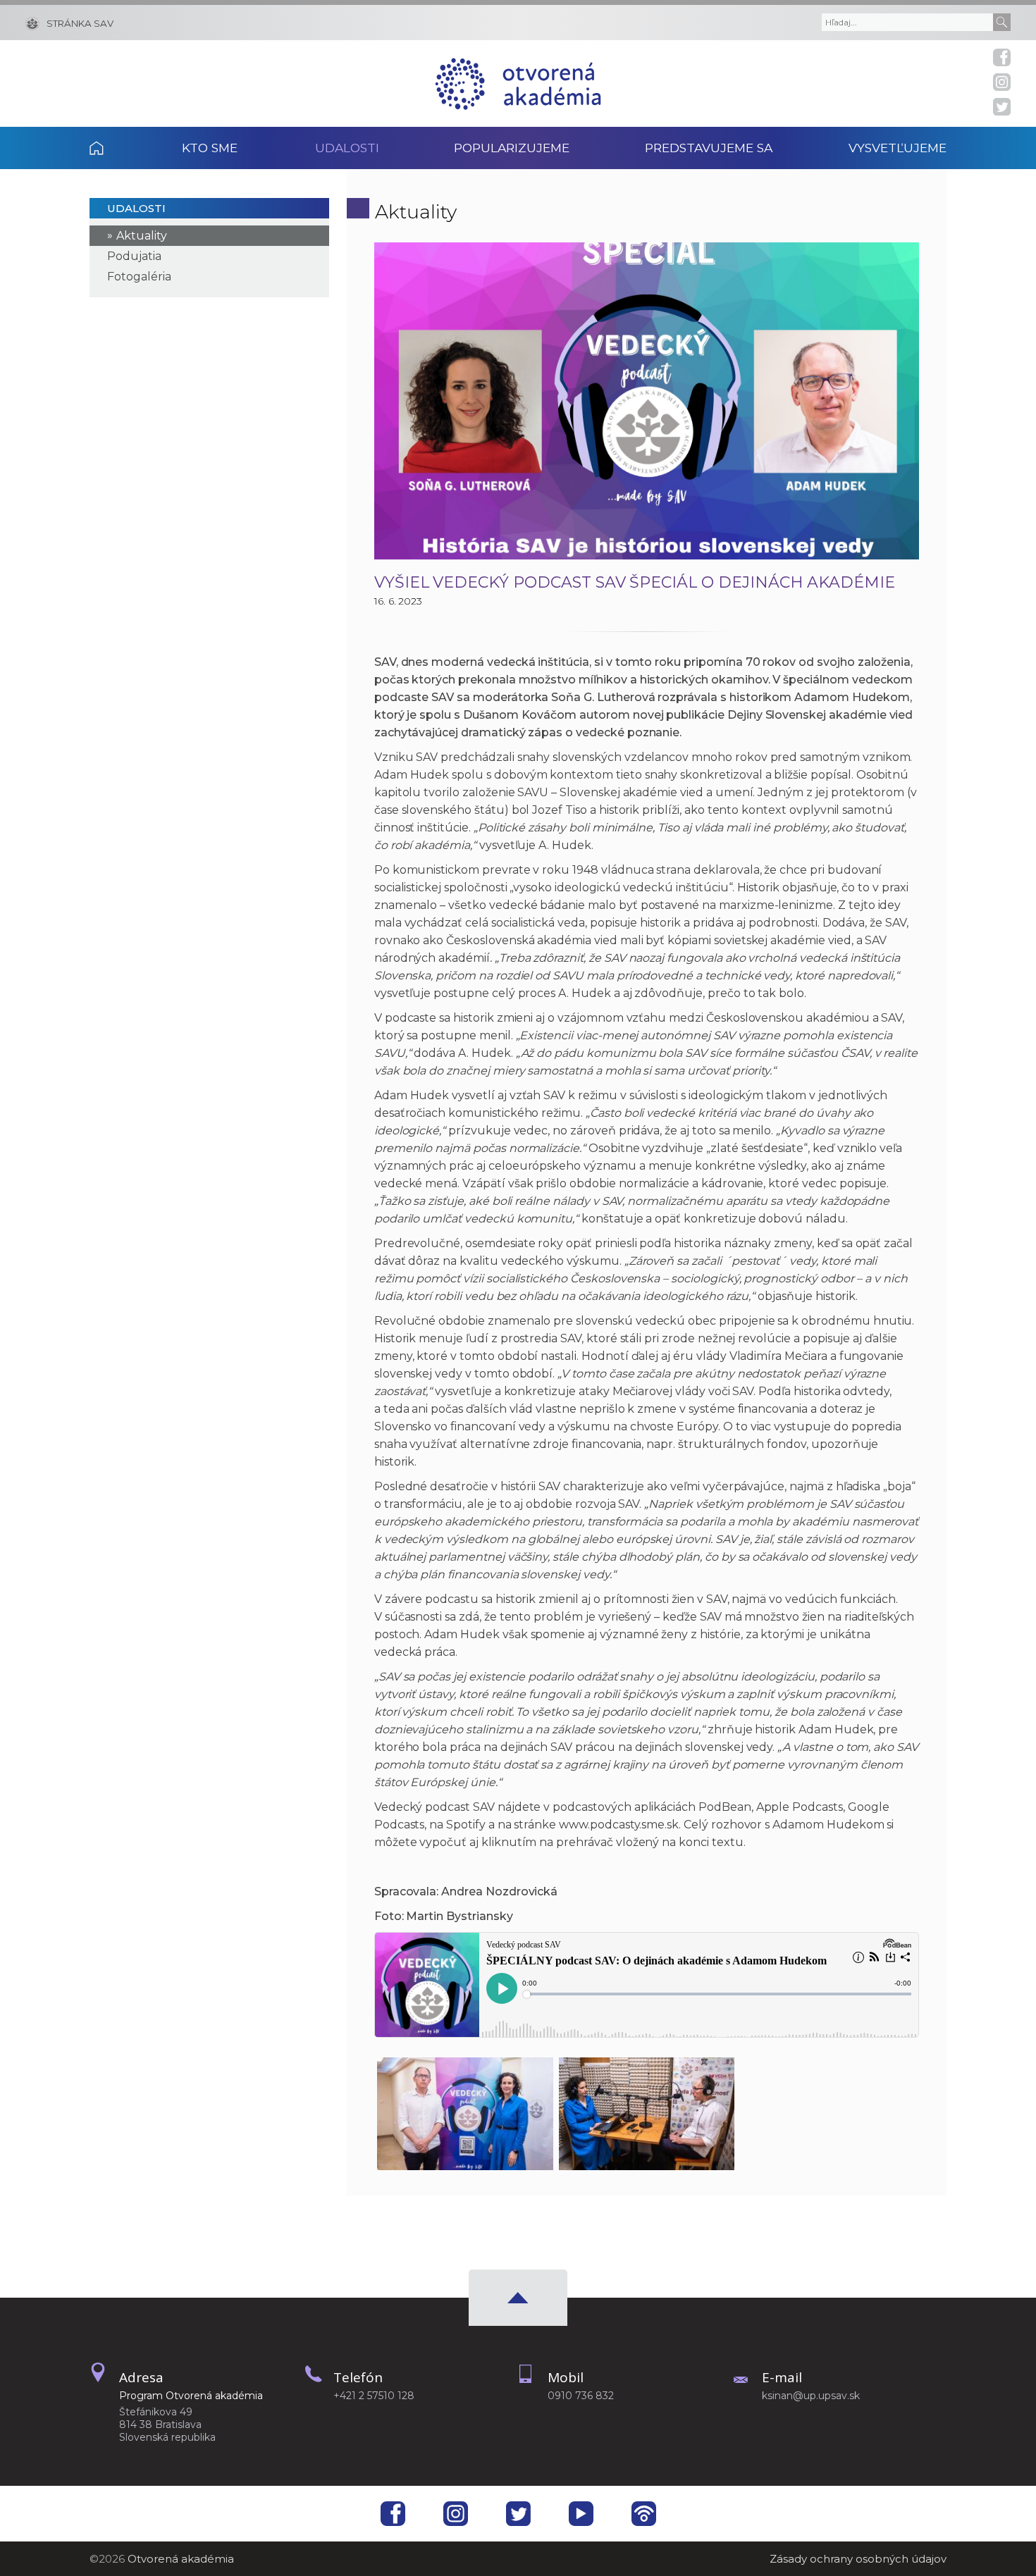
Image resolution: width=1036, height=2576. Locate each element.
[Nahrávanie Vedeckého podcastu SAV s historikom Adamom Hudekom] (647, 2110)
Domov (116, 148)
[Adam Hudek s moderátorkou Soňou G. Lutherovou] (465, 2110)
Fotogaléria (139, 277)
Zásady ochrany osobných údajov (858, 2559)
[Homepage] (518, 83)
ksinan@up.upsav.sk (811, 2396)
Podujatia (134, 256)
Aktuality (142, 236)
